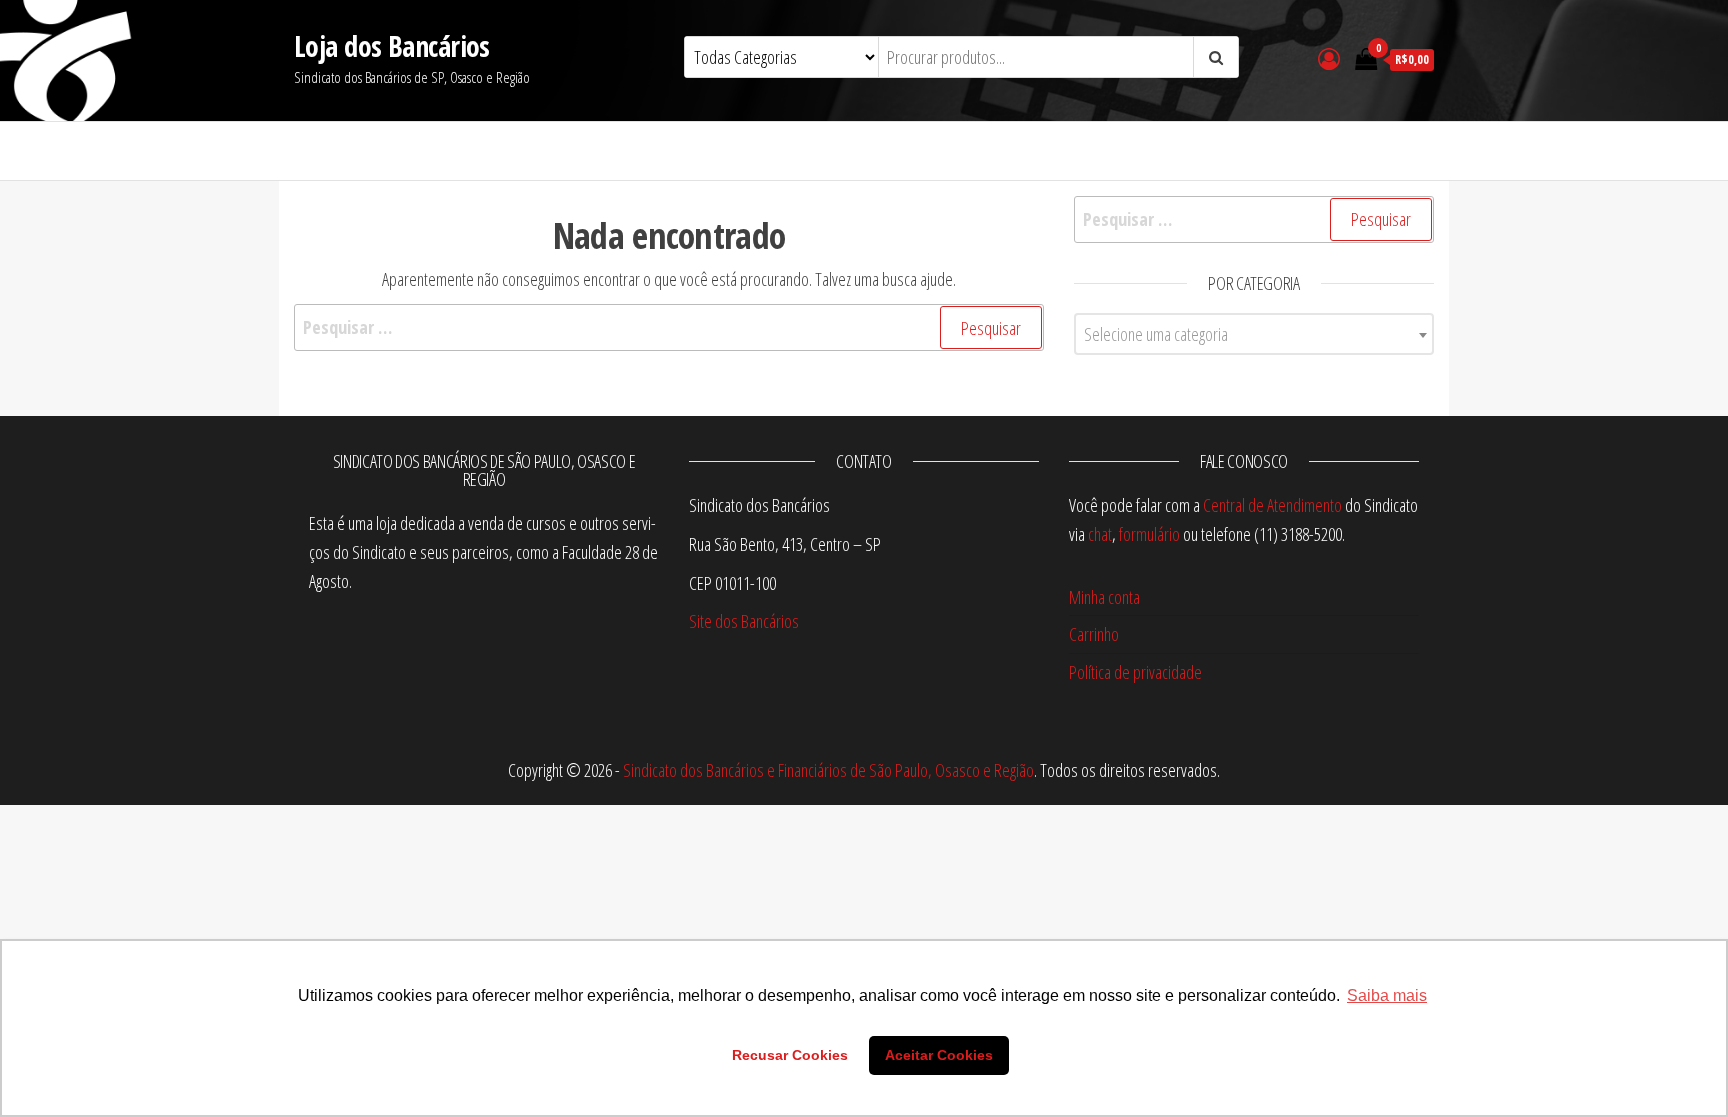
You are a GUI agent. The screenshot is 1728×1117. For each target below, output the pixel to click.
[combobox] (1254, 334)
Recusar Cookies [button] (790, 1055)
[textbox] (1254, 334)
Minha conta (1104, 597)
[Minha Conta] (1329, 58)
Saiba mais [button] (1387, 995)
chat (1100, 534)
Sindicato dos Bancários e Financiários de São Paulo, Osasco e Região (828, 770)
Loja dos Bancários (392, 46)
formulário (1149, 534)
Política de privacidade (1135, 672)
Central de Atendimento (1272, 505)
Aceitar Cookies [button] (939, 1055)
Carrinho (1094, 634)
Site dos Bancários (744, 621)
